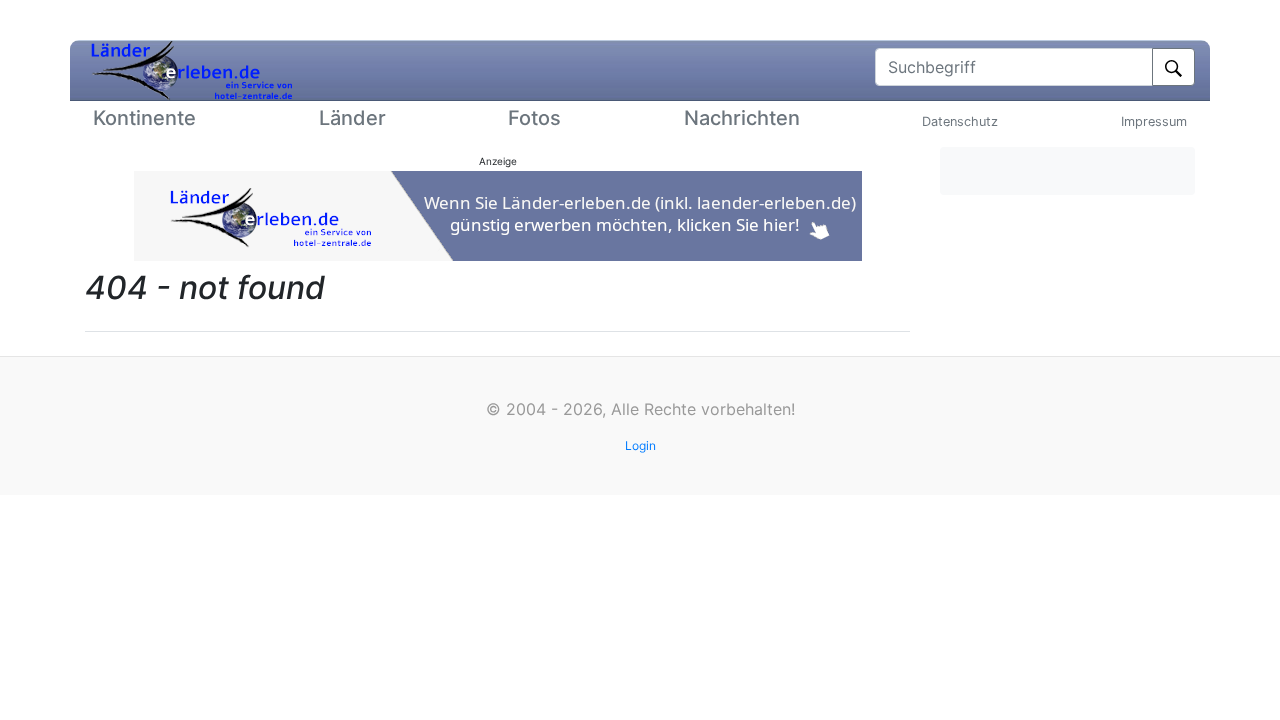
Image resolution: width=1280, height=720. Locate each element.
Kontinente (144, 118)
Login (640, 445)
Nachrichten (742, 118)
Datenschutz (960, 121)
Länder (352, 118)
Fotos (534, 118)
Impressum (1154, 121)
